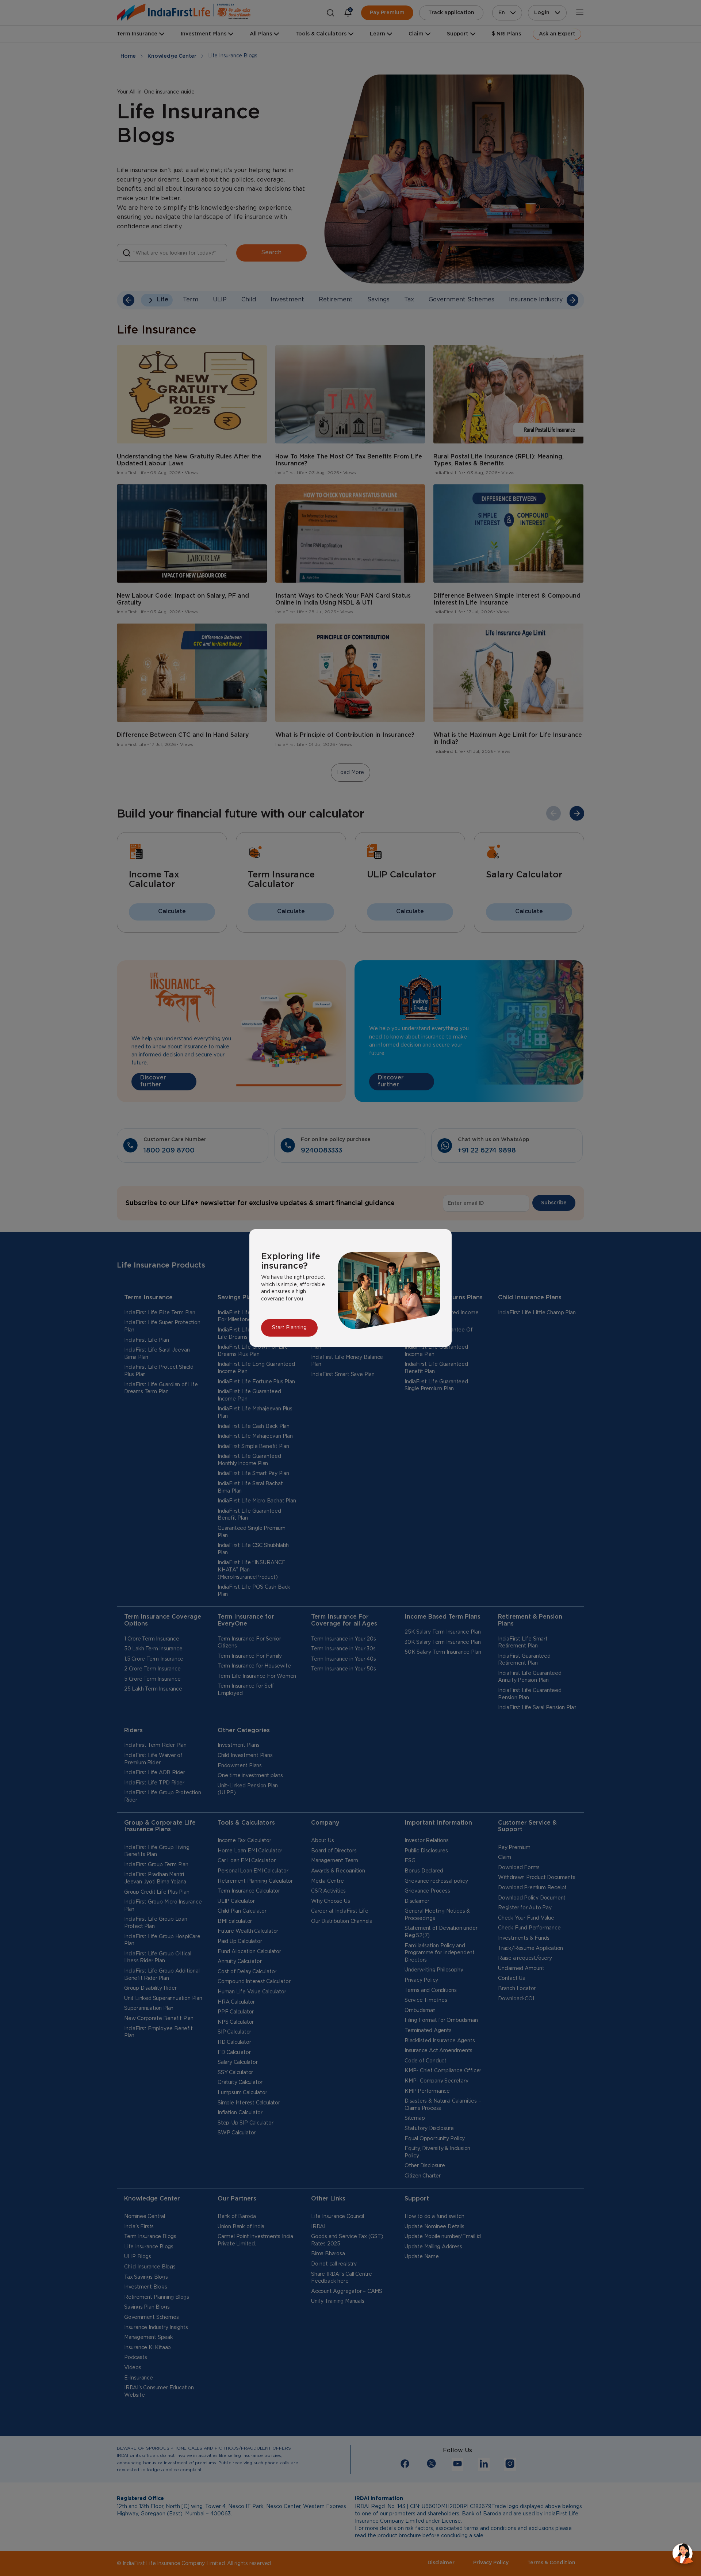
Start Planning (289, 1328)
